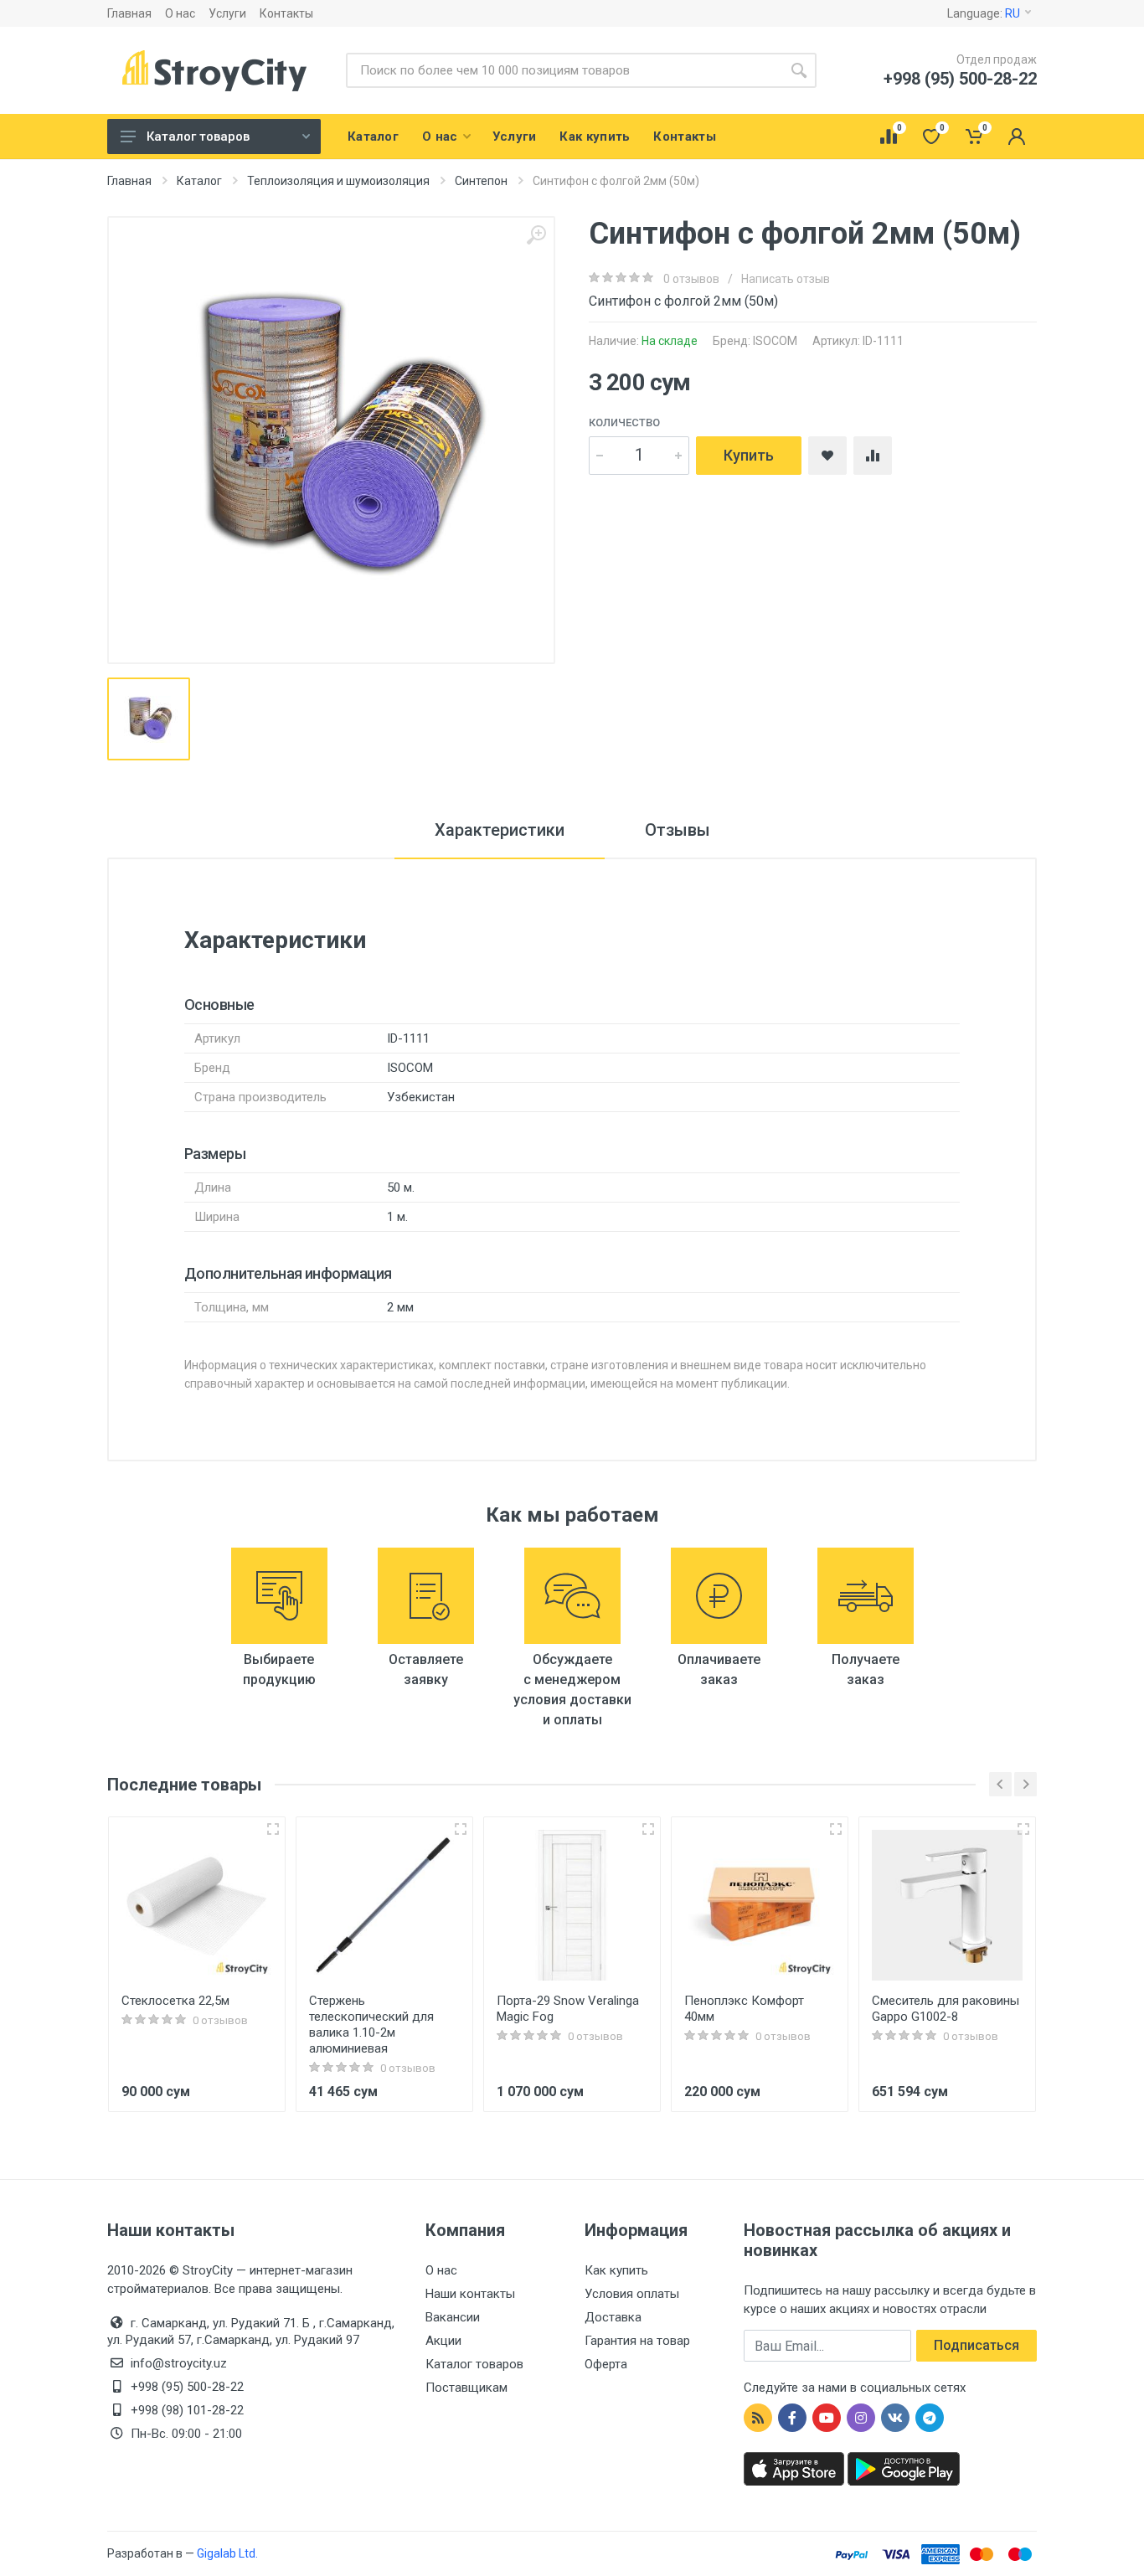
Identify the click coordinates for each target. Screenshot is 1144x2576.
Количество (624, 422)
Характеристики (500, 830)
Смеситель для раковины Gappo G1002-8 (946, 2009)
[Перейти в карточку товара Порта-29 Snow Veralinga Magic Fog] (572, 1905)
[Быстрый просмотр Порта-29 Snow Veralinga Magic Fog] (648, 1829)
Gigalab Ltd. (227, 2553)
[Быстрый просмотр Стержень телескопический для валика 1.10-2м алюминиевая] (461, 1829)
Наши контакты (470, 2294)
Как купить (616, 2270)
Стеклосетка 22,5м (175, 2001)
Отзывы (678, 830)
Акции (443, 2341)
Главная (129, 13)
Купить (749, 455)
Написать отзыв (786, 279)
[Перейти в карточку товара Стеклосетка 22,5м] (197, 1905)
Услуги (227, 13)
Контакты (286, 13)
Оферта (606, 2364)
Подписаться (977, 2345)
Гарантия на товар (637, 2341)
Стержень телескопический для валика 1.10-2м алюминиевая (371, 2025)
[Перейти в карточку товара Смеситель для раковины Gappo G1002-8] (947, 1905)
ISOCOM (775, 341)
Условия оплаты (632, 2294)
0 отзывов (691, 279)
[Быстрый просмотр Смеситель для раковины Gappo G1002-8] (1023, 1829)
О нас (180, 13)
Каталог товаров (198, 137)
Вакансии (453, 2317)
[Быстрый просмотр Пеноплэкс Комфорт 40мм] (836, 1829)
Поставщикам (466, 2388)
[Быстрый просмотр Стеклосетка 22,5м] (273, 1829)
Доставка (613, 2317)
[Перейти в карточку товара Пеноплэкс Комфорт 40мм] (760, 1905)
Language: (984, 13)
